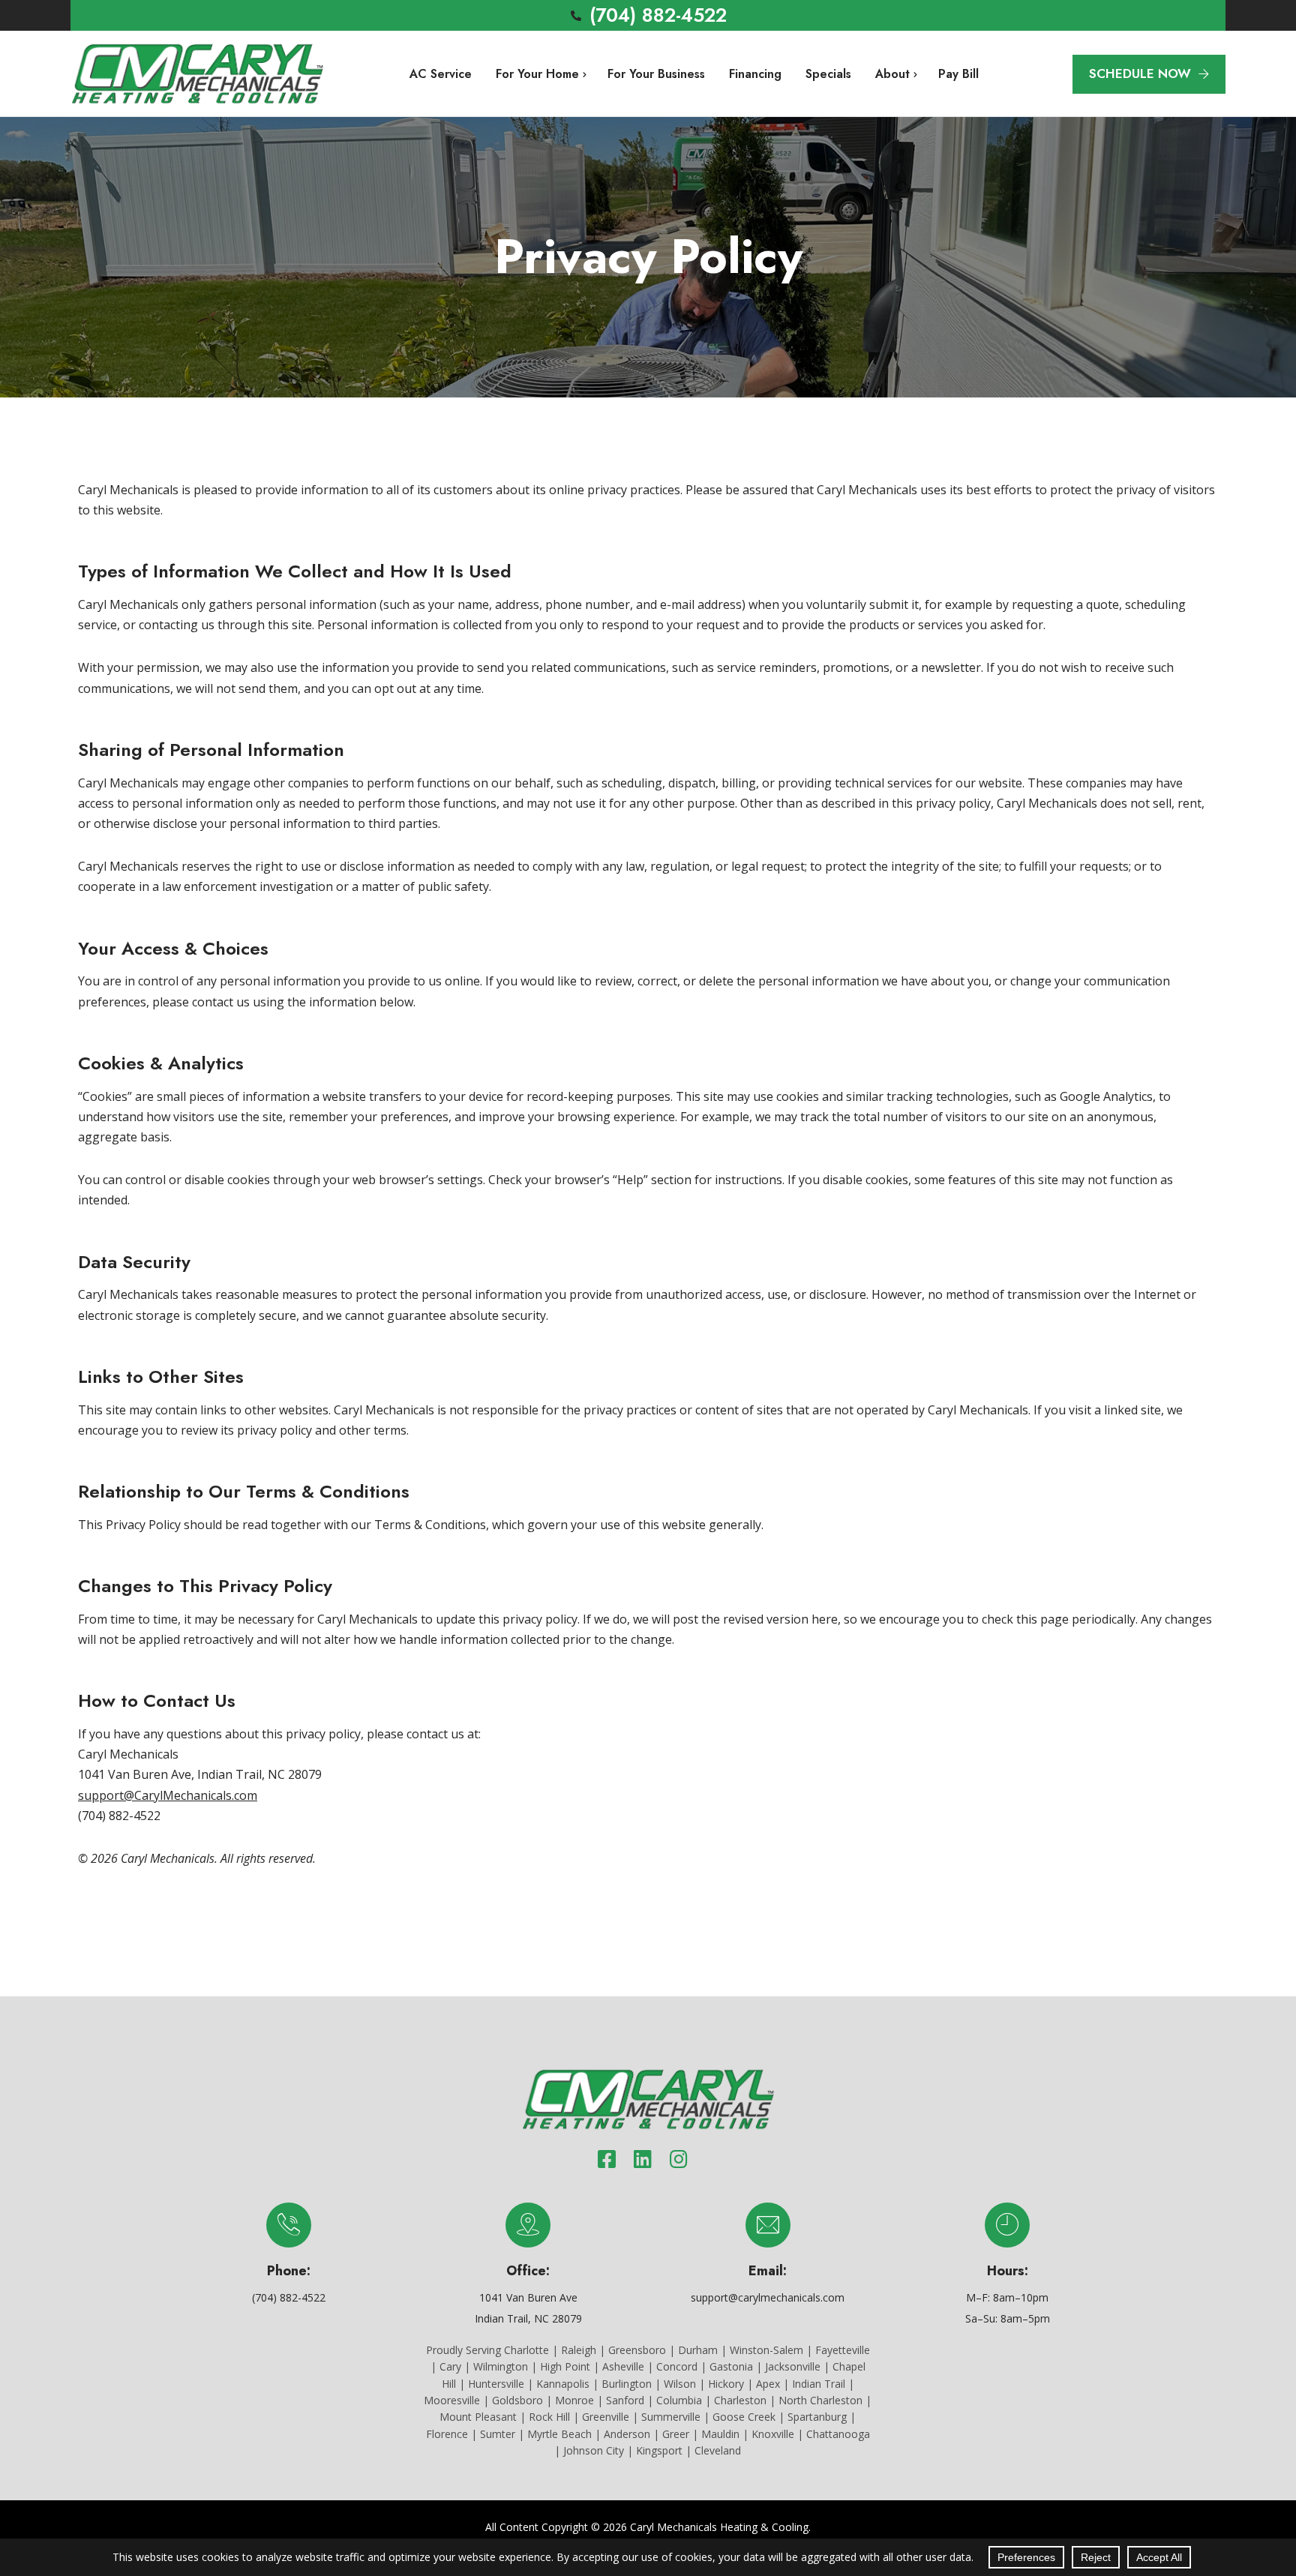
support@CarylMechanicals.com (168, 1795)
